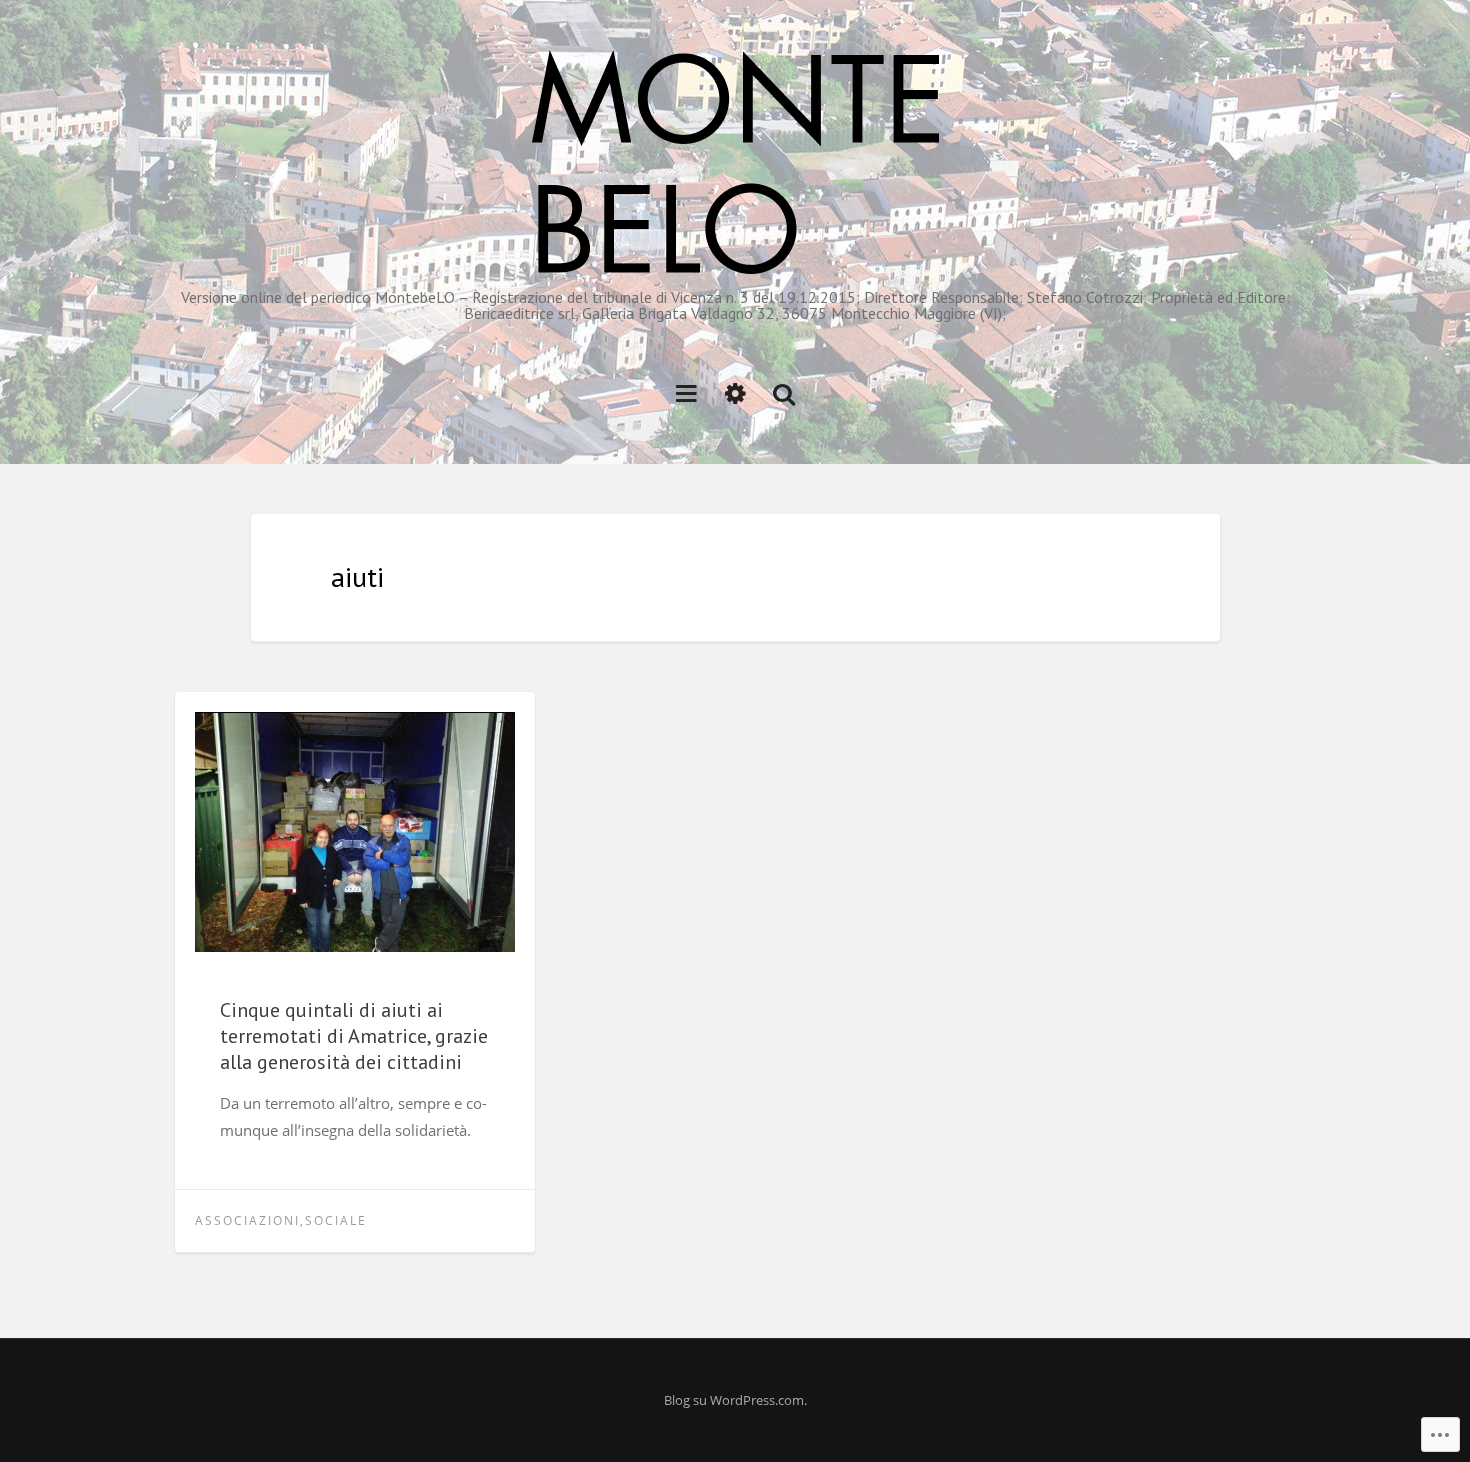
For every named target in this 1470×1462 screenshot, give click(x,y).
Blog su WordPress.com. (735, 1400)
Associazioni (247, 1220)
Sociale (336, 1220)
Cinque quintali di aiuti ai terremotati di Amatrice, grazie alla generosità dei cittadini (354, 1036)
